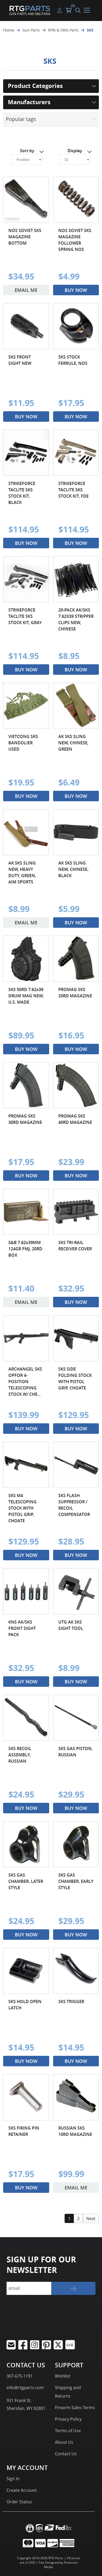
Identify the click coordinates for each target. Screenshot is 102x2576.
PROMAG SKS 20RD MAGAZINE (75, 993)
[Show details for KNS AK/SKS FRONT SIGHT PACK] (26, 1591)
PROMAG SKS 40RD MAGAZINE (75, 1119)
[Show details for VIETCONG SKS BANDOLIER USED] (26, 706)
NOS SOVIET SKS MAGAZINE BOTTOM (25, 237)
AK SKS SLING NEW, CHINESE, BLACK (73, 869)
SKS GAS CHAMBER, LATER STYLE (26, 1881)
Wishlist (63, 2376)
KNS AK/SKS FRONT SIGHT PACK (22, 1628)
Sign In (13, 2479)
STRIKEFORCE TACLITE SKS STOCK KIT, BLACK (22, 493)
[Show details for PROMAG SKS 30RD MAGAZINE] (26, 1085)
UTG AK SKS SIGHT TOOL (71, 1625)
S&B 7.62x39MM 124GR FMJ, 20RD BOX (25, 1249)
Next (91, 2219)
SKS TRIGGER (71, 2001)
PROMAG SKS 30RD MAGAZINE (25, 1119)
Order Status (19, 2502)
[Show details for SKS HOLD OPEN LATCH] (26, 1971)
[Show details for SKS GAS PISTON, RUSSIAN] (76, 1718)
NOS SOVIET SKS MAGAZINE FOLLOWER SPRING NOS (75, 240)
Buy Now (76, 290)
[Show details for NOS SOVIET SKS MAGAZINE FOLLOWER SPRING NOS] (76, 200)
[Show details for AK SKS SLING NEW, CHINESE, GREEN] (76, 706)
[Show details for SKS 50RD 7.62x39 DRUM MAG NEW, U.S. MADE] (26, 959)
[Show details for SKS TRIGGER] (76, 1971)
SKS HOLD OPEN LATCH (25, 2005)
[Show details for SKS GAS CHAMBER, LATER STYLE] (26, 1844)
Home (9, 30)
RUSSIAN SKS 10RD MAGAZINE (75, 2131)
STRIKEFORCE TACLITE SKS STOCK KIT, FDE (73, 490)
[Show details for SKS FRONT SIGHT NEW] (26, 326)
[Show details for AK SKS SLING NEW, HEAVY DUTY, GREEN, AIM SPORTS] (26, 832)
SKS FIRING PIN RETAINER (24, 2131)
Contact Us (66, 2454)
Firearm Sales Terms (75, 2408)
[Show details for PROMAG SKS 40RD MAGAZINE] (76, 1085)
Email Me (26, 290)
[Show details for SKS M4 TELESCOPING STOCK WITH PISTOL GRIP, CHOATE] (26, 1465)
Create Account (22, 2490)
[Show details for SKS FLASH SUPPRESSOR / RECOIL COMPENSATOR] (76, 1465)
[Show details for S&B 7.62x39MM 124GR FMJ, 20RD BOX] (26, 1212)
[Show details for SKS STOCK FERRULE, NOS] (76, 326)
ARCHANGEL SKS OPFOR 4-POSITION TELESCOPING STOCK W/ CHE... (25, 1382)
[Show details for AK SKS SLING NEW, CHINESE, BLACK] (76, 832)
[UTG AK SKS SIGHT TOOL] (76, 1591)
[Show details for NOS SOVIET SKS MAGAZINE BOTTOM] (26, 200)
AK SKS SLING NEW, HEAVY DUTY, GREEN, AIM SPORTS (22, 872)
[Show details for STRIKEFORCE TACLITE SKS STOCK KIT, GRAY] (26, 579)
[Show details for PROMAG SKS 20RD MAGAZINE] (76, 959)
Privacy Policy (68, 2419)
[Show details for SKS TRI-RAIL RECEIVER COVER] (76, 1212)
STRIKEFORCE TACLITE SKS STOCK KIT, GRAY (25, 616)
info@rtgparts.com (25, 2388)
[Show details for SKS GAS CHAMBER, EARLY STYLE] (76, 1844)
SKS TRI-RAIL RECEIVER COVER (75, 1246)
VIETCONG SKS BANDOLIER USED (23, 743)
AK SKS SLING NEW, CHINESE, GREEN (73, 743)
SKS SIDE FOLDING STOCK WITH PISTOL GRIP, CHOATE (75, 1378)
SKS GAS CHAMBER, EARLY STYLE (76, 1881)
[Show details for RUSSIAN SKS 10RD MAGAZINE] (76, 2097)
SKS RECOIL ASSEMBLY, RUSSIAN (20, 1755)
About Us (64, 2442)
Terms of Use (68, 2431)
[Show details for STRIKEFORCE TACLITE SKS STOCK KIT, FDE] (76, 453)
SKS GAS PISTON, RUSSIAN (75, 1752)
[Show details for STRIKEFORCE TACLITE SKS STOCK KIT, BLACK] (26, 453)
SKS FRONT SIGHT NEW (20, 360)
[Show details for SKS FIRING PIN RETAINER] (26, 2097)
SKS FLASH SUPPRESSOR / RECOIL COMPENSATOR (74, 1505)
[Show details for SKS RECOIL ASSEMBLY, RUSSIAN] (26, 1718)
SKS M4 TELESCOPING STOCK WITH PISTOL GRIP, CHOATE (22, 1508)
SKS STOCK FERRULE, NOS (73, 360)
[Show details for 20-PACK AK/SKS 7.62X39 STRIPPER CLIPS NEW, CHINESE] (76, 579)
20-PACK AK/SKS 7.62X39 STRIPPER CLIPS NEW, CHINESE (76, 619)
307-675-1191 (20, 2376)
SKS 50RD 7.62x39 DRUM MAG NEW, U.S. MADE (26, 996)
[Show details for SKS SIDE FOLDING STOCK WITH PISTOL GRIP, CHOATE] (76, 1338)
